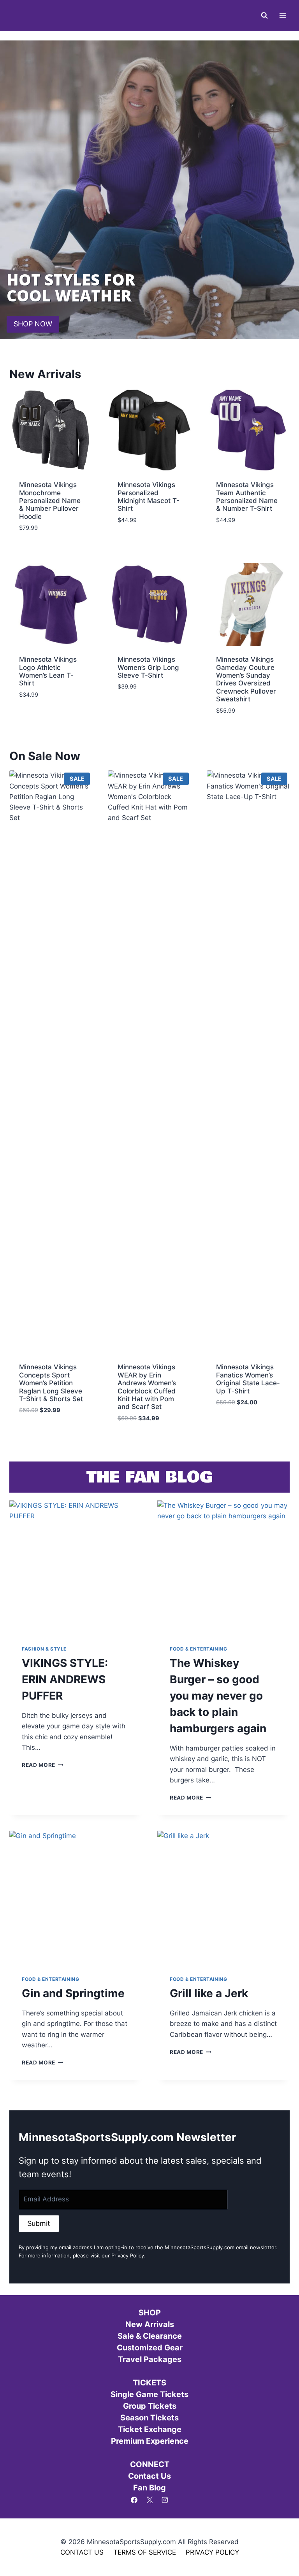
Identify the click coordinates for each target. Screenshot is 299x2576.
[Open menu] (282, 15)
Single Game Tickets (149, 2394)
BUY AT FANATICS (45, 1427)
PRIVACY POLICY (212, 2552)
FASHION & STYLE (44, 1649)
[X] (149, 2500)
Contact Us (149, 2476)
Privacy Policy (128, 2255)
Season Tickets (149, 2418)
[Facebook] (134, 2500)
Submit (39, 2223)
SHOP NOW (33, 324)
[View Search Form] (264, 16)
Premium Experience (150, 2441)
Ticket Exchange (150, 2429)
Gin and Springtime (73, 1993)
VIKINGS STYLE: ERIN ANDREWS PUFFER (65, 1679)
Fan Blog (149, 2488)
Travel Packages (150, 2359)
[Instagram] (165, 2500)
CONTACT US (82, 2552)
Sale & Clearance (150, 2336)
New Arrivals (150, 2324)
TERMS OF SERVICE (145, 2552)
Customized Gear (150, 2348)
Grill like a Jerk (209, 1993)
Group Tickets (150, 2406)
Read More (43, 1765)
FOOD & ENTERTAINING (198, 1649)
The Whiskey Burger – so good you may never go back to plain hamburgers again (218, 1696)
